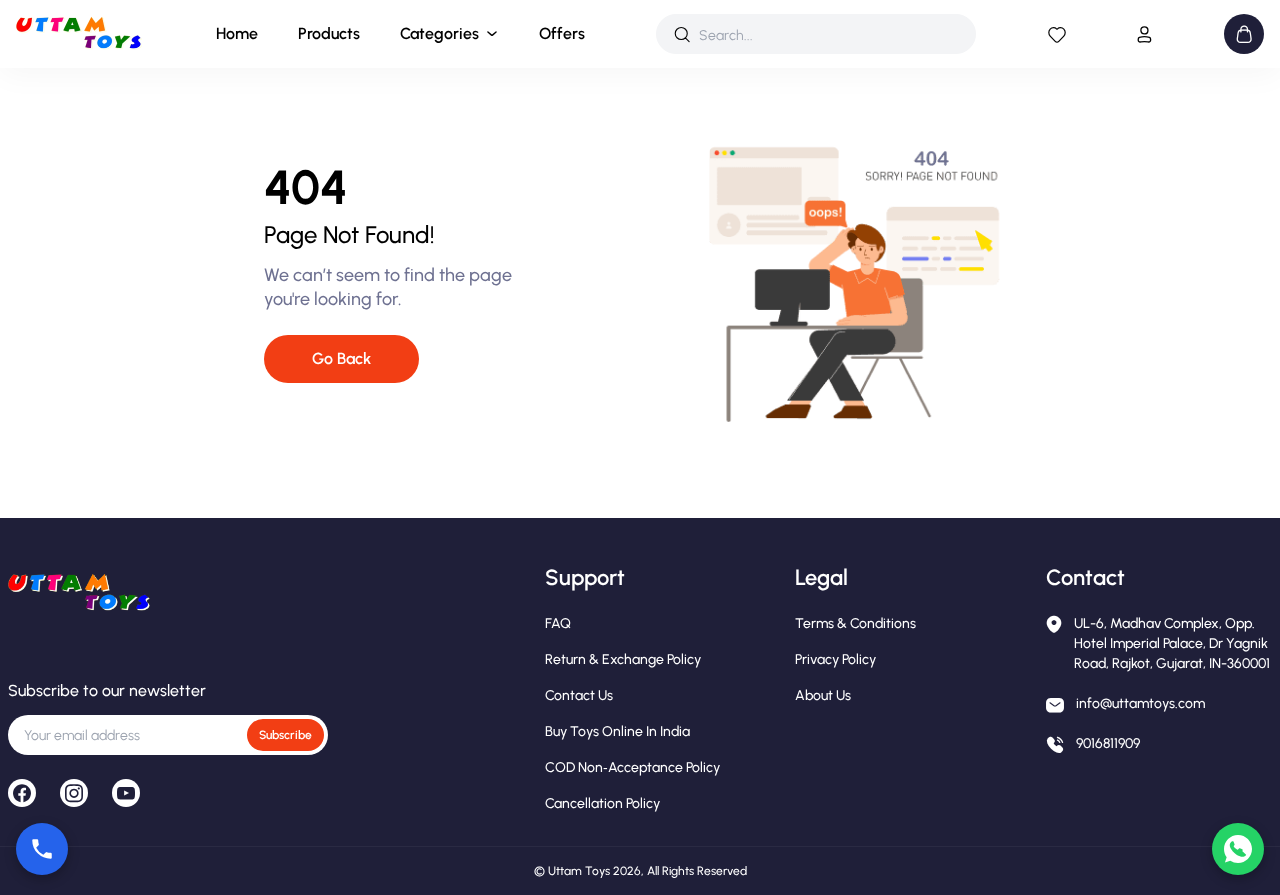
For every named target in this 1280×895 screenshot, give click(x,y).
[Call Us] (42, 849)
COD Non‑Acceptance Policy (632, 767)
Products (329, 33)
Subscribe (285, 735)
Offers (562, 33)
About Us (823, 695)
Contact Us (579, 695)
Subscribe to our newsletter (107, 690)
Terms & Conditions (855, 623)
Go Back (341, 358)
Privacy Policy (835, 659)
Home (237, 33)
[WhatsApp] (1238, 849)
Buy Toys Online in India (617, 731)
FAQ (558, 623)
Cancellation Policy (602, 803)
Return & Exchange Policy (623, 659)
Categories (439, 33)
